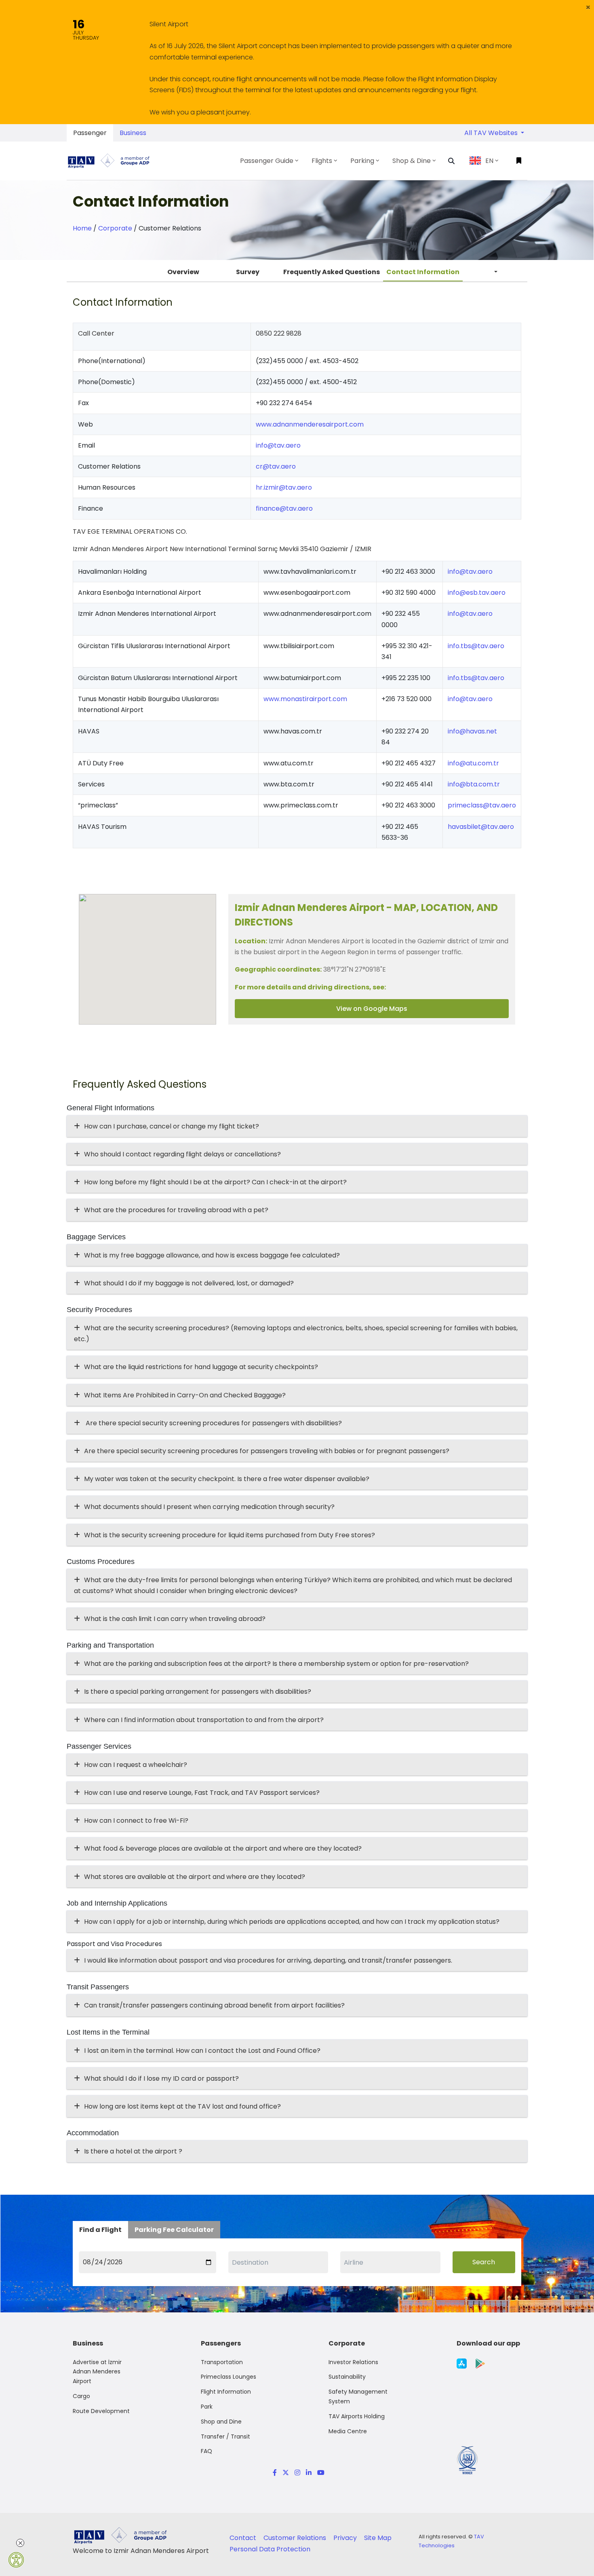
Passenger (90, 133)
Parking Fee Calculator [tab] (174, 2230)
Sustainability (347, 2377)
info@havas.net (472, 731)
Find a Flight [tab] (100, 2230)
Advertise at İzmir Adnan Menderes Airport (97, 2372)
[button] (588, 7)
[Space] (112, 161)
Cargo (81, 2396)
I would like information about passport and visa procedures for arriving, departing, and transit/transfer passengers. (268, 1960)
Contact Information (423, 272)
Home (82, 228)
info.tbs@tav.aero (476, 646)
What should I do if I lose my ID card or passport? (161, 2078)
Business (133, 133)
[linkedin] (309, 2473)
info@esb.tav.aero (477, 593)
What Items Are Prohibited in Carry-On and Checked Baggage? (185, 1395)
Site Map (378, 2538)
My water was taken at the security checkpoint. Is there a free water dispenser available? (227, 1479)
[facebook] (275, 2473)
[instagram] (297, 2473)
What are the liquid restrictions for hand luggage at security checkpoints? (201, 1367)
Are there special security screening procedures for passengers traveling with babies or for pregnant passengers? (267, 1451)
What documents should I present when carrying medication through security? (209, 1507)
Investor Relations (353, 2362)
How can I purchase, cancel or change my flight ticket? (172, 1126)
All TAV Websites (492, 133)
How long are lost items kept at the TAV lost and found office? (182, 2106)
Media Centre (348, 2431)
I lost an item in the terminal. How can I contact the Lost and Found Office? (202, 2051)
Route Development (101, 2411)
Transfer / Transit (225, 2437)
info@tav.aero (278, 445)
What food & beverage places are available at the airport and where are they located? (223, 1848)
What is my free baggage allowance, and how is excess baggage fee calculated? (212, 1255)
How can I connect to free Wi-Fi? (136, 1821)
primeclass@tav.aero (482, 805)
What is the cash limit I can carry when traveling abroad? (175, 1619)
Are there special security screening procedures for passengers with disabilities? (213, 1423)
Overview (183, 272)
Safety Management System (358, 2396)
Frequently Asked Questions (332, 272)
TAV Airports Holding (357, 2416)
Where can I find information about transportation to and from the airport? (204, 1720)
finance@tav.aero (284, 508)
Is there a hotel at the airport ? (133, 2151)
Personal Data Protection (270, 2549)
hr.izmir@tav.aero (284, 487)
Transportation (222, 2362)
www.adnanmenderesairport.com (310, 424)
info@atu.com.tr (473, 763)
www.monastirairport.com (305, 699)
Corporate (115, 228)
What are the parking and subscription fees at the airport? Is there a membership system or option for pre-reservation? (276, 1664)
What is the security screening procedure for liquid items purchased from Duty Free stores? (230, 1535)
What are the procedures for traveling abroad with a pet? (176, 1210)
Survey (248, 272)
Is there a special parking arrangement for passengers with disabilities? (198, 1692)
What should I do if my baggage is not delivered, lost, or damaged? (189, 1283)
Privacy (346, 2538)
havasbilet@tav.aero (481, 827)
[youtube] (319, 2473)
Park (207, 2407)
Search (484, 2262)
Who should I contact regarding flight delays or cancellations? (182, 1154)
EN (489, 161)
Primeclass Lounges (229, 2377)
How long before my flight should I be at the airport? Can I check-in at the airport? (215, 1182)
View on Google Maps (372, 1009)
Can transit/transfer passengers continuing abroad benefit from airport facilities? (214, 2005)
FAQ (206, 2451)
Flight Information (226, 2392)
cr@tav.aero (276, 466)
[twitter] (286, 2473)
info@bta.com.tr (474, 784)
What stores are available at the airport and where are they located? (195, 1877)
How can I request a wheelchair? (136, 1765)
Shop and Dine (221, 2422)
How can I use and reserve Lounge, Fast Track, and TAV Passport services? (202, 1793)
